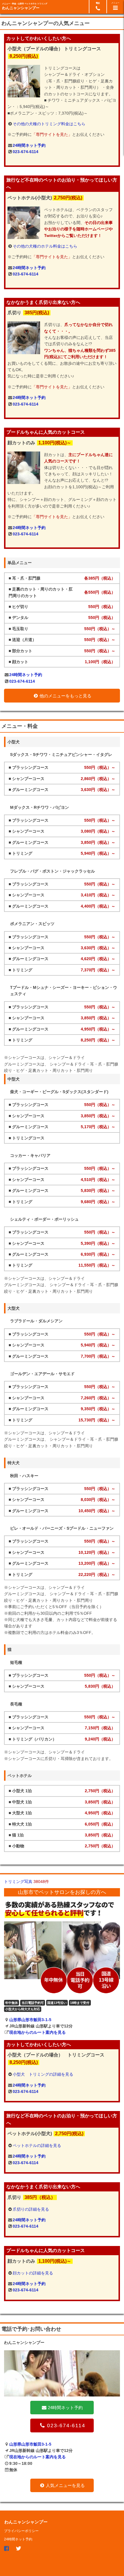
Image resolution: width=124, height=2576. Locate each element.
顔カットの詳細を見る (33, 2273)
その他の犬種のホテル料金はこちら (45, 246)
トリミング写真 (27, 1882)
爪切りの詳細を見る (31, 2209)
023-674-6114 (26, 152)
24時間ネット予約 (29, 145)
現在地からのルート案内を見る (37, 2032)
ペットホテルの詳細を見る (37, 2145)
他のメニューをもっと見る (65, 696)
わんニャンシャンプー (21, 8)
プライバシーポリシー (21, 2531)
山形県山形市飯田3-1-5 (30, 2020)
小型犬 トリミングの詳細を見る (43, 2074)
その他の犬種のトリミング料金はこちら (49, 124)
